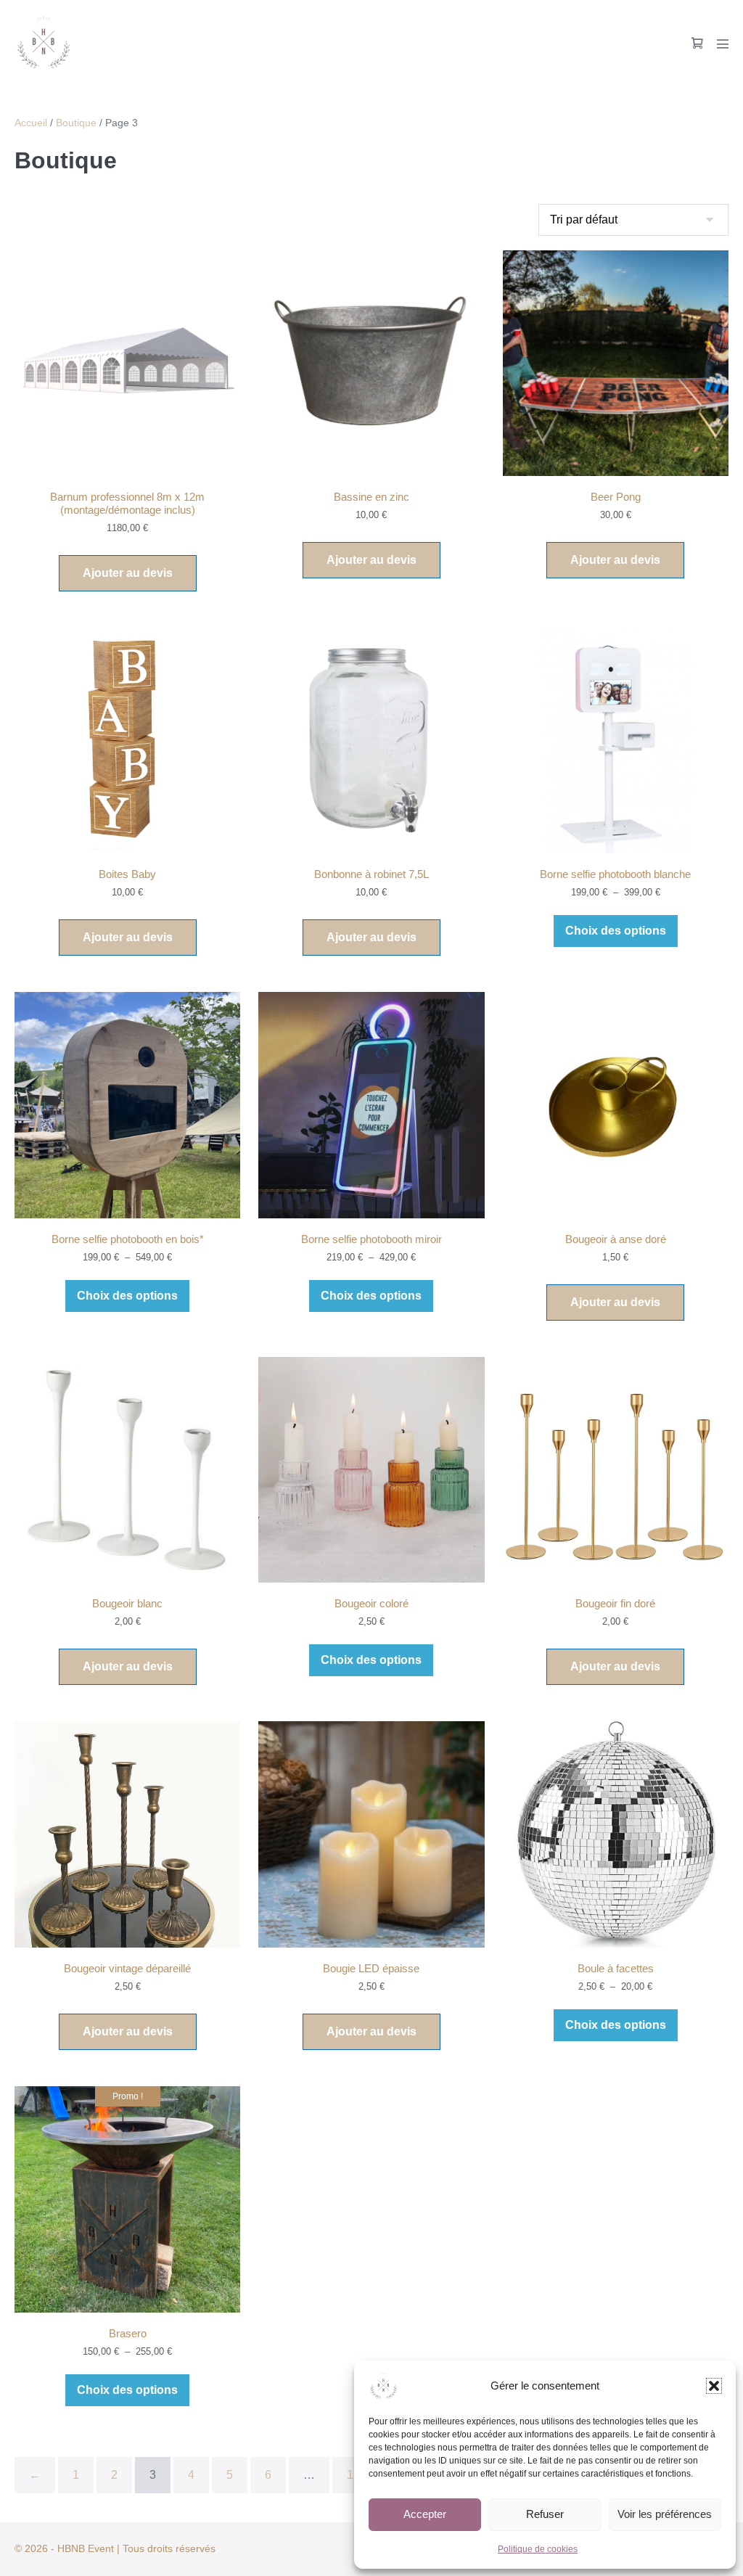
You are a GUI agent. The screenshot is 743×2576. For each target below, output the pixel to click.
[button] (714, 2386)
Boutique (76, 123)
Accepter (425, 2514)
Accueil (31, 123)
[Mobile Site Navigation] (723, 44)
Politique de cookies (538, 2549)
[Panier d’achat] (697, 43)
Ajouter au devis (128, 573)
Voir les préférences (665, 2514)
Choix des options (616, 931)
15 (353, 2475)
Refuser (545, 2514)
